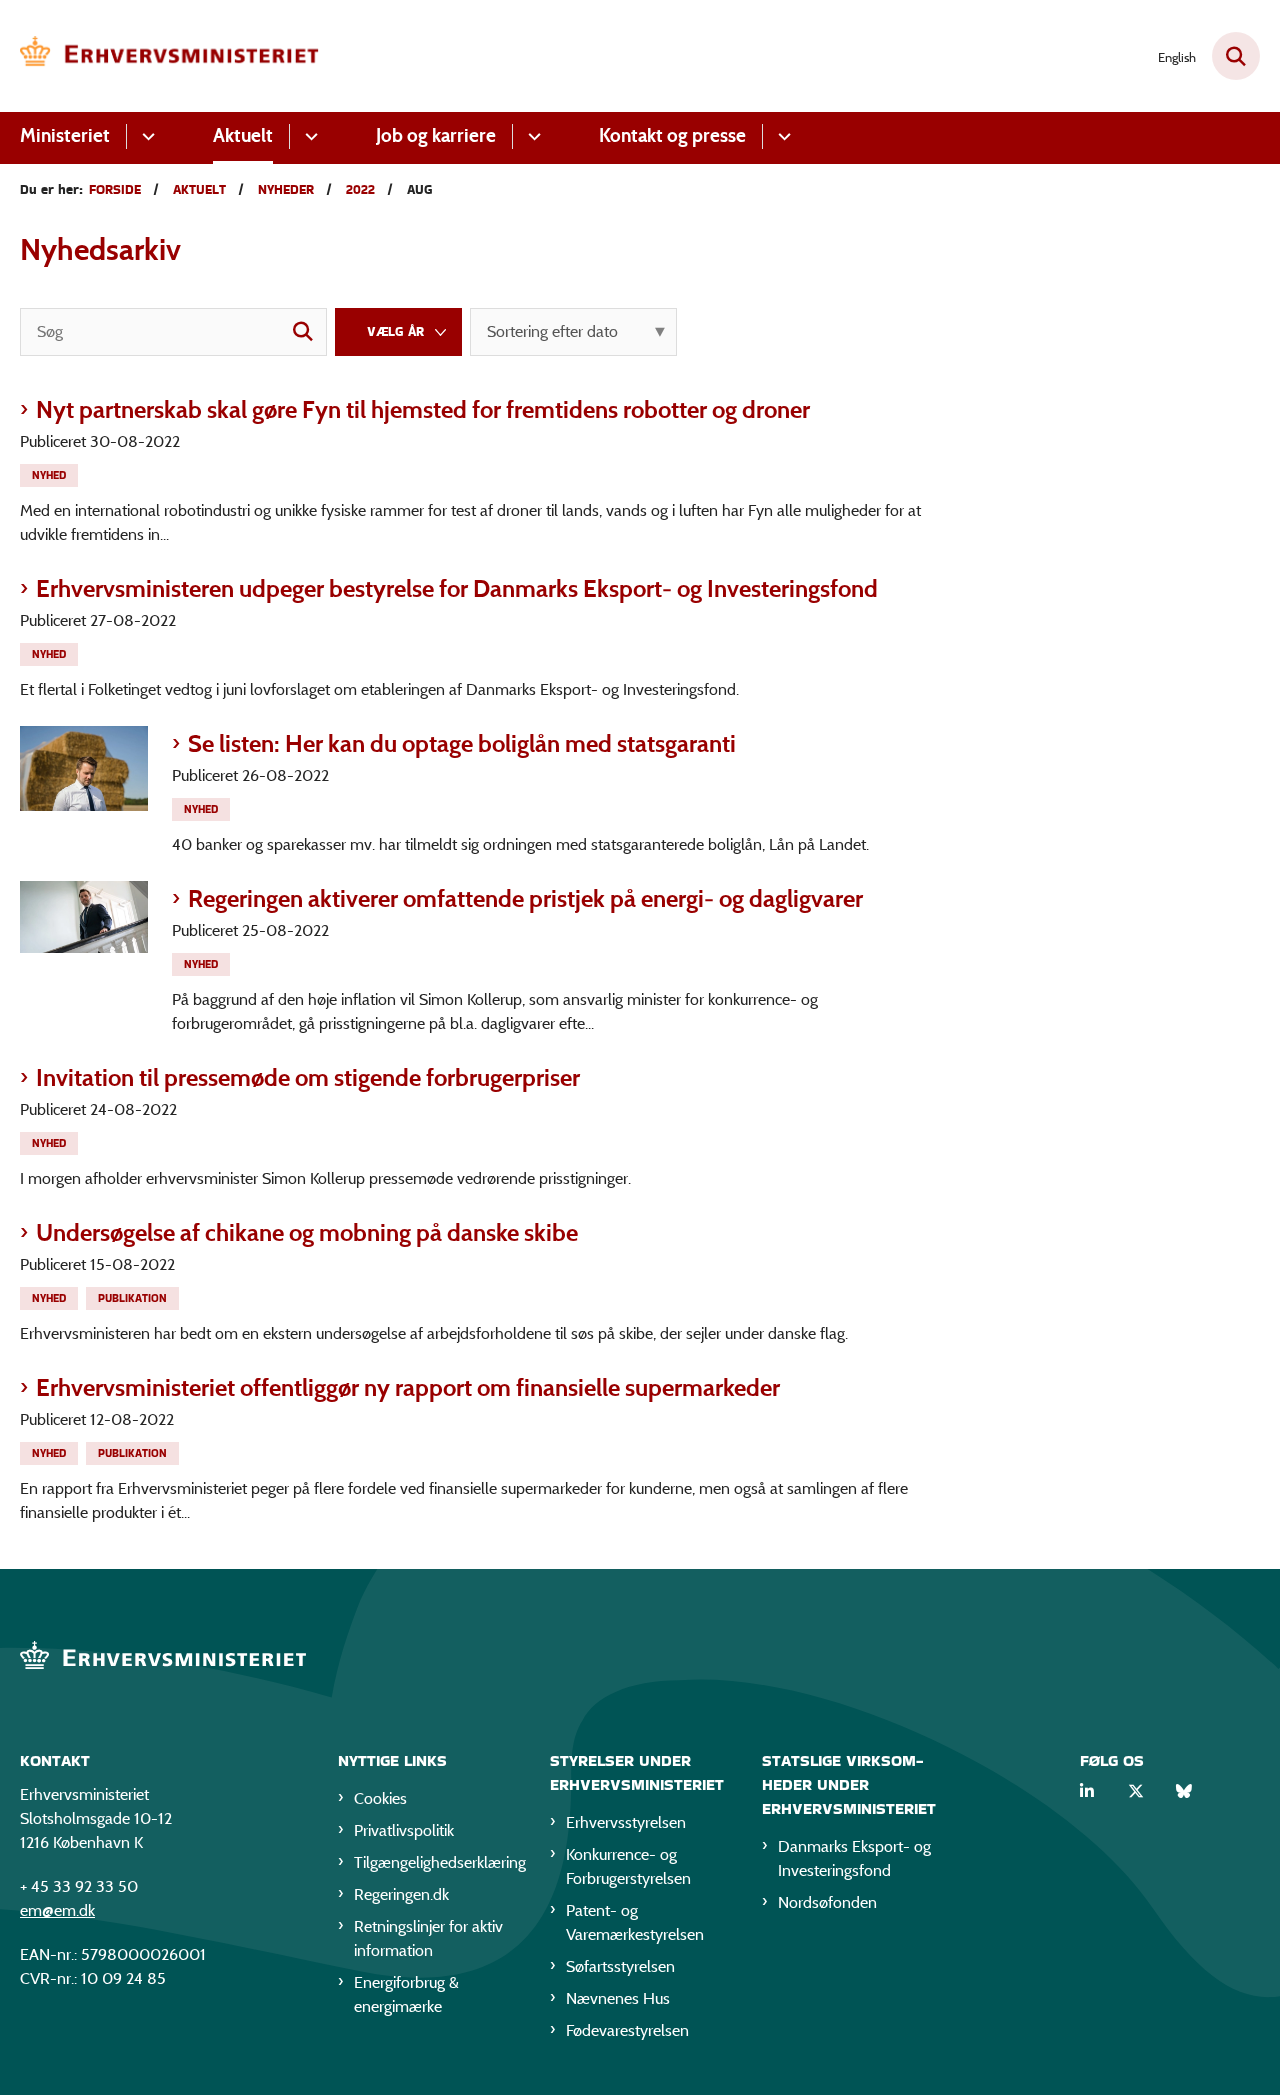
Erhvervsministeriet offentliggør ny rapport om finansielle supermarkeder (408, 1387)
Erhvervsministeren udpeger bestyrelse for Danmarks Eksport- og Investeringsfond (457, 588)
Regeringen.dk (401, 1894)
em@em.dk (57, 1910)
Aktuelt (243, 135)
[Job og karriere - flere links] (531, 136)
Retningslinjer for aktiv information (428, 1938)
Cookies (380, 1798)
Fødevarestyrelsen (627, 2030)
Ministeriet (65, 135)
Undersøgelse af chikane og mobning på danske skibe (307, 1232)
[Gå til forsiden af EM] (170, 56)
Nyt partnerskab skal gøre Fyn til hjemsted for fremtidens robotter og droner (423, 409)
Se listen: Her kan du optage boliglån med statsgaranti (462, 743)
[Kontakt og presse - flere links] (781, 136)
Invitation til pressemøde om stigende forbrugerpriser (308, 1077)
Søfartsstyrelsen (620, 1966)
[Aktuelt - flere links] (308, 136)
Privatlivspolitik (404, 1830)
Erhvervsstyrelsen (626, 1822)
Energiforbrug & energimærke (406, 1994)
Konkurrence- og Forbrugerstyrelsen (628, 1866)
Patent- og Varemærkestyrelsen (635, 1922)
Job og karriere (436, 135)
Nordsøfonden (827, 1902)
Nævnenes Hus (618, 1998)
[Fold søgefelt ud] (1236, 56)
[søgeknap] (303, 332)
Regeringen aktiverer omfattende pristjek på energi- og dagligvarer (525, 898)
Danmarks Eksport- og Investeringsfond (854, 1858)
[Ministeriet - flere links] (145, 136)
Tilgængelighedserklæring (436, 1862)
